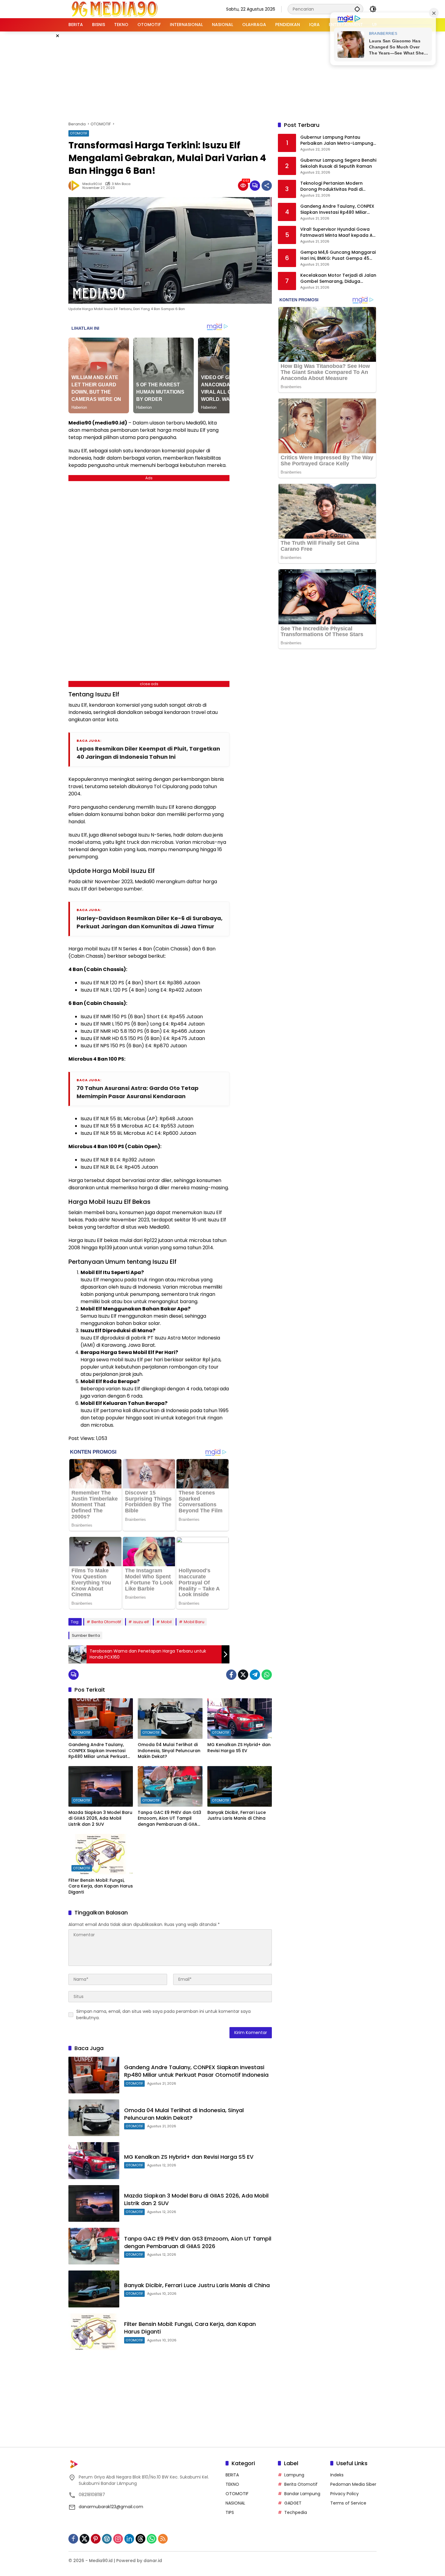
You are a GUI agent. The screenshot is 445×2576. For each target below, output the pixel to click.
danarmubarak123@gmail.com (111, 2507)
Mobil (166, 1622)
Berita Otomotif (106, 1622)
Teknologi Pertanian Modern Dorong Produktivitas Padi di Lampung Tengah (331, 186)
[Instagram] (118, 2539)
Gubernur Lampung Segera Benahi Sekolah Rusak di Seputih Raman (338, 163)
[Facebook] (231, 1675)
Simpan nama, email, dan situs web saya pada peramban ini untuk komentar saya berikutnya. (163, 2015)
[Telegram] (255, 1675)
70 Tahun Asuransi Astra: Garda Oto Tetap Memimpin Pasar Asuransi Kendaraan (138, 1092)
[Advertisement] (222, 75)
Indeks (337, 2475)
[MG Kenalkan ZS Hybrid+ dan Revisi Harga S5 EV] (240, 1719)
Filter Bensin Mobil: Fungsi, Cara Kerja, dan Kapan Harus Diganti (101, 1886)
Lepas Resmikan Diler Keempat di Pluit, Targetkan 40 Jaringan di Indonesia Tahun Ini (148, 753)
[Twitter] (243, 1675)
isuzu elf (141, 1622)
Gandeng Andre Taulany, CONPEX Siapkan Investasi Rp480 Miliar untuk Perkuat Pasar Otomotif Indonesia (98, 1751)
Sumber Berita (86, 1635)
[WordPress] (107, 2539)
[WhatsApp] (267, 1675)
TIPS (230, 2512)
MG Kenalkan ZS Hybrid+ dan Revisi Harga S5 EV (239, 1748)
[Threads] (140, 2539)
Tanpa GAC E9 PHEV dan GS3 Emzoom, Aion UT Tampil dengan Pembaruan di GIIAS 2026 (170, 1819)
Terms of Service (348, 2503)
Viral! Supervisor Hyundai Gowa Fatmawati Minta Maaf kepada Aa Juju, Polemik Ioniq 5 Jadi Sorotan (338, 232)
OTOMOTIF (79, 133)
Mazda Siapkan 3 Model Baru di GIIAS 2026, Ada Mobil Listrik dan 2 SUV (100, 1818)
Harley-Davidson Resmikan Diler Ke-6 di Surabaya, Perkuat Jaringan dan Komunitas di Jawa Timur (150, 922)
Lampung (294, 2475)
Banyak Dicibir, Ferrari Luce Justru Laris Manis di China (237, 1816)
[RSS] (163, 2539)
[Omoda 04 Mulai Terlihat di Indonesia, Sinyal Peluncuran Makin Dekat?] (170, 1719)
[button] (357, 9)
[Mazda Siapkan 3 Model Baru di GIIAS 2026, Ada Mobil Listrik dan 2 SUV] (101, 1786)
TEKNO (232, 2484)
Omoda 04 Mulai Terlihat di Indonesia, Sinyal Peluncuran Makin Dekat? (169, 1751)
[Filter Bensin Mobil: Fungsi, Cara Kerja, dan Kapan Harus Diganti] (101, 1854)
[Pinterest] (96, 2539)
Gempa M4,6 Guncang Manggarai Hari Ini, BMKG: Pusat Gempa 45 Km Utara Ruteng (338, 255)
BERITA (232, 2475)
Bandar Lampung (302, 2494)
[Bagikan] (267, 186)
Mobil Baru (194, 1622)
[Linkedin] (129, 2539)
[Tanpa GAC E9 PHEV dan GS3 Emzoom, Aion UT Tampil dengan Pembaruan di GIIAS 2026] (170, 1786)
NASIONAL (235, 2503)
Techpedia (296, 2512)
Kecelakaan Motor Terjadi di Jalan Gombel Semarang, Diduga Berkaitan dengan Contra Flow (338, 278)
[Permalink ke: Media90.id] (75, 186)
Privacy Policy (344, 2494)
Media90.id (92, 184)
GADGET (293, 2503)
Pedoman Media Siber (353, 2484)
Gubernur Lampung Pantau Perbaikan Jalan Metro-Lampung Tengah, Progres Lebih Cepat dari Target (337, 140)
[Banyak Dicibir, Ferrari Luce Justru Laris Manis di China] (240, 1786)
